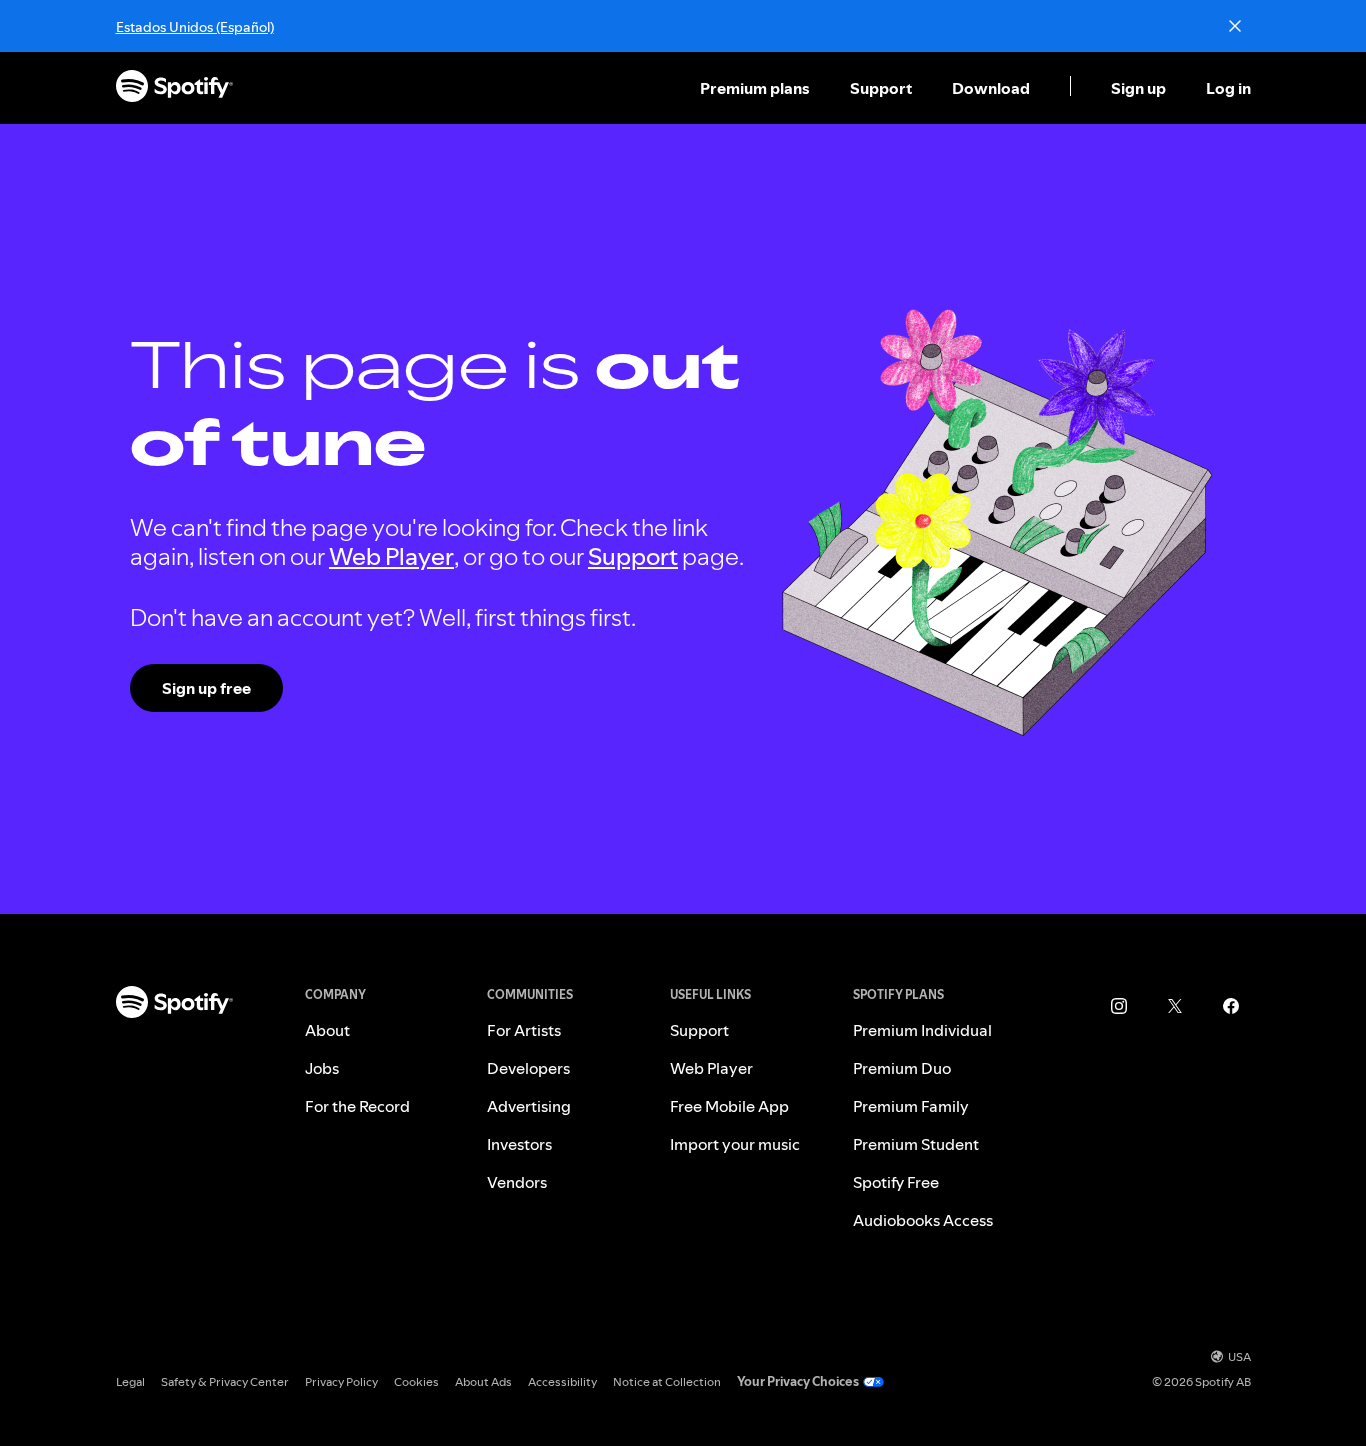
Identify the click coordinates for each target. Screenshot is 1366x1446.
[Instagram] (1119, 1006)
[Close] (1235, 26)
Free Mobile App (729, 1106)
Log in (1228, 88)
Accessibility (562, 1381)
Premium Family (911, 1106)
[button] (757, 88)
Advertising (529, 1106)
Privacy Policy (341, 1381)
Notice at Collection (667, 1381)
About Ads (483, 1381)
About (327, 1030)
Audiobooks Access (923, 1220)
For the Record (357, 1106)
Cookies (416, 1381)
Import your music (735, 1144)
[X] (1175, 1006)
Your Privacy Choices (798, 1381)
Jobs (322, 1068)
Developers (528, 1068)
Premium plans (755, 88)
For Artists (524, 1030)
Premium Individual (922, 1030)
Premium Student (916, 1144)
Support (881, 88)
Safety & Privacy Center (225, 1381)
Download (991, 88)
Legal (130, 1381)
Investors (519, 1144)
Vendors (517, 1182)
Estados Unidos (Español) (195, 27)
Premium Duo (902, 1068)
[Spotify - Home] (174, 88)
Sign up (1138, 88)
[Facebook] (1231, 1006)
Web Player (391, 556)
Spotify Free (896, 1182)
